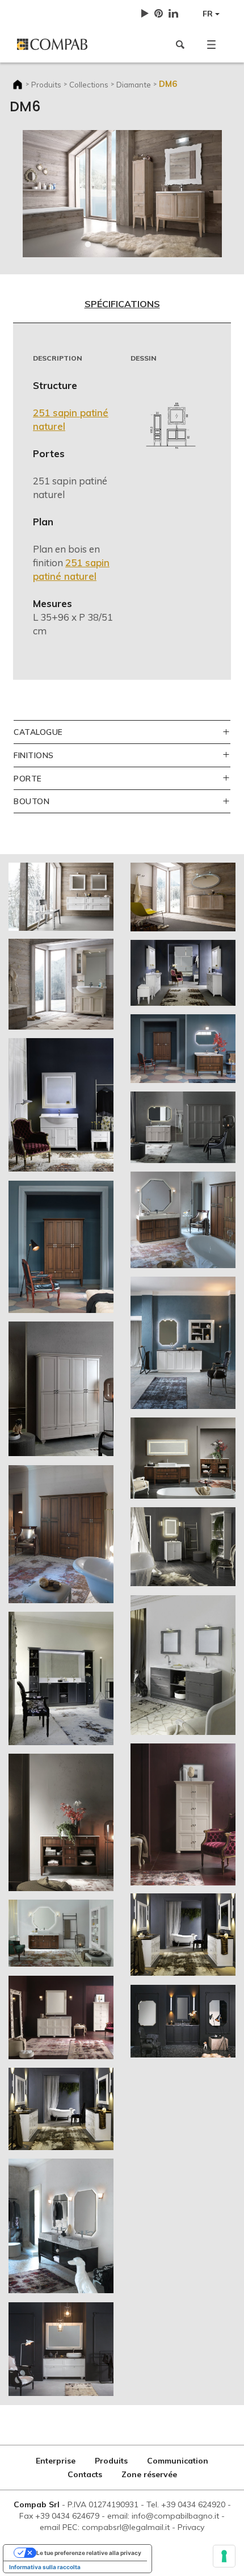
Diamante (134, 84)
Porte (28, 778)
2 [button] (105, 245)
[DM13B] (61, 1105)
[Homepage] (65, 44)
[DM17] (183, 1343)
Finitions (34, 755)
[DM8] (61, 984)
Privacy (191, 2527)
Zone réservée (149, 2474)
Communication (178, 2461)
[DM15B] (61, 1389)
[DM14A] (183, 1049)
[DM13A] (183, 973)
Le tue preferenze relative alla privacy (89, 2553)
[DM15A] (183, 1127)
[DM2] (61, 897)
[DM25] (61, 2226)
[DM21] (61, 1933)
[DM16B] (61, 1534)
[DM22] (183, 1665)
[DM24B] (183, 1935)
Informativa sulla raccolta (45, 2567)
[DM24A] (61, 2109)
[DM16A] (183, 1220)
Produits (46, 84)
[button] (211, 44)
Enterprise (56, 2461)
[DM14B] (61, 1247)
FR (209, 14)
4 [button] (139, 245)
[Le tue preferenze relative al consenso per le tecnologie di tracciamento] (224, 2556)
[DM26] (183, 2021)
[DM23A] (61, 2017)
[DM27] (61, 2349)
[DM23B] (183, 1814)
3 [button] (122, 245)
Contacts (85, 2474)
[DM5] (183, 897)
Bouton (31, 801)
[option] (122, 194)
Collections (89, 84)
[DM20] (183, 1547)
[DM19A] (183, 1458)
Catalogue (38, 732)
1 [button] (88, 245)
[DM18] (61, 1678)
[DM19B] (61, 1822)
